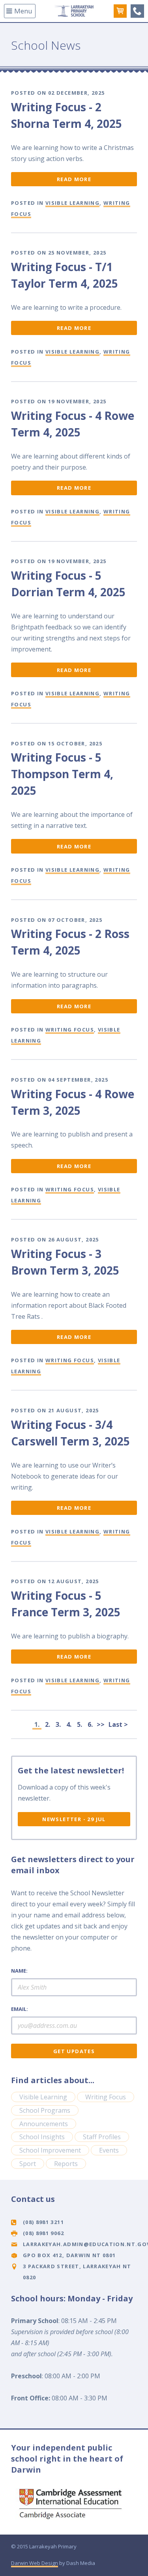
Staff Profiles (102, 2137)
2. (48, 1724)
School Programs (45, 2110)
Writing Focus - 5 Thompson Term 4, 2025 (62, 774)
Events (109, 2150)
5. (80, 1724)
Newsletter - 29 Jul (74, 1819)
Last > (118, 1724)
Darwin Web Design (35, 2563)
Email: (20, 2009)
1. (37, 1724)
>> (101, 1724)
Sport (28, 2164)
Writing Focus (70, 1030)
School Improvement (50, 2150)
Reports (66, 2164)
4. (69, 1724)
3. (58, 1724)
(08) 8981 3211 (137, 11)
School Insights (42, 2137)
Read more (74, 179)
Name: (19, 1971)
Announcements (44, 2124)
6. (90, 1724)
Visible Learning (72, 203)
